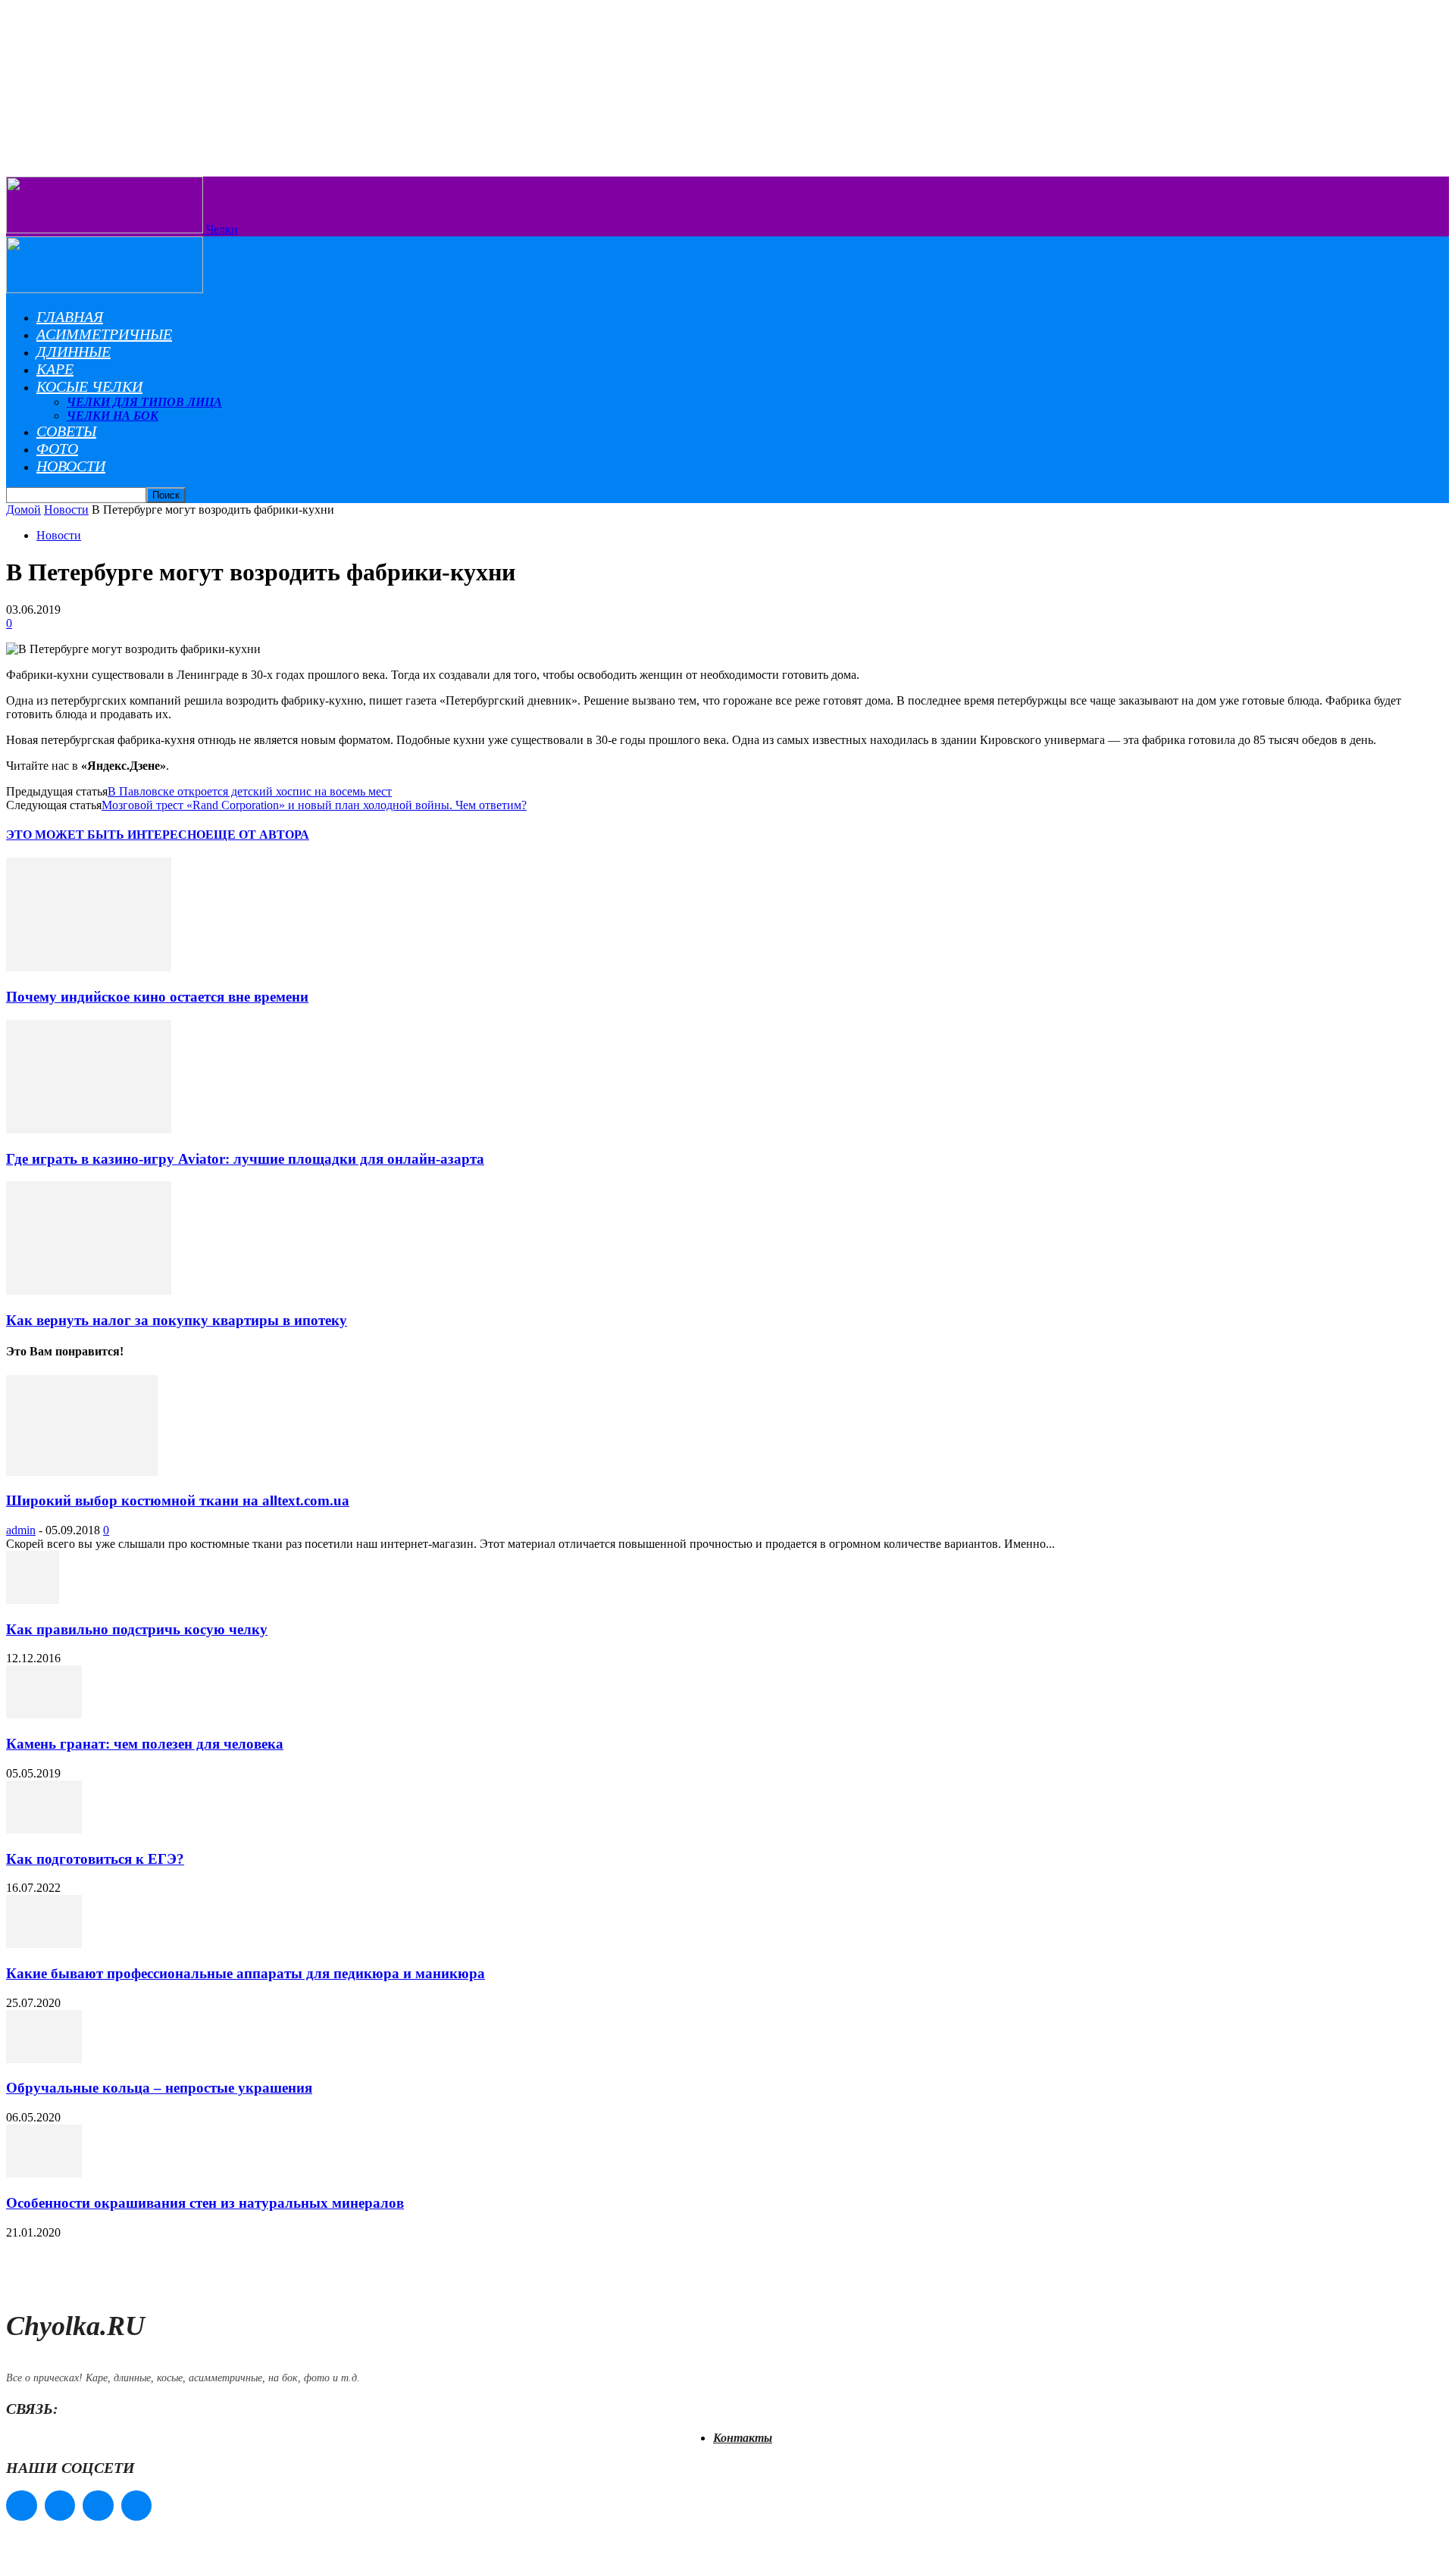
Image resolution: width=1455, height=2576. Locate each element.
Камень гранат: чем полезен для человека (145, 1744)
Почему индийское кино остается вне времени (157, 997)
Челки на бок (113, 416)
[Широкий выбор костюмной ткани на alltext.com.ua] (82, 1472)
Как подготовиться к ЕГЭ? (95, 1859)
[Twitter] (98, 2506)
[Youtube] (137, 2506)
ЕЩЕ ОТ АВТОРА (257, 835)
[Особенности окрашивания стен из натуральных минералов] (44, 2173)
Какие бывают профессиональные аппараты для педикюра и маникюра (246, 1973)
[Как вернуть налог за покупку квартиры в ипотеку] (89, 1291)
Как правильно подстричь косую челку (137, 1629)
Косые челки (89, 386)
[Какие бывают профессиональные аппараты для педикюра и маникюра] (44, 1944)
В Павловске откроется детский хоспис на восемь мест (250, 791)
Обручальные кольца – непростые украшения (159, 2088)
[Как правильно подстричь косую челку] (33, 1600)
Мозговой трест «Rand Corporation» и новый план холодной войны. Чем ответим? (314, 805)
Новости (71, 466)
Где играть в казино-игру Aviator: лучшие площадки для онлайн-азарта (245, 1159)
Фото (57, 449)
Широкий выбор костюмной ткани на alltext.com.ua (178, 1501)
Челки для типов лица (144, 402)
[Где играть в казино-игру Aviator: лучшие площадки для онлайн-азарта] (89, 1129)
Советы (66, 431)
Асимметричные (104, 334)
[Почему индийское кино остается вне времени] (89, 967)
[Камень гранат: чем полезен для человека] (44, 1714)
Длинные (74, 352)
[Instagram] (60, 2506)
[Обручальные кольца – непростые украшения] (44, 2059)
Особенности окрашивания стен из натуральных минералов (205, 2203)
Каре (55, 369)
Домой (23, 510)
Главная (70, 317)
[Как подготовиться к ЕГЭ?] (44, 1829)
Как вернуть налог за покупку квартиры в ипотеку (177, 1320)
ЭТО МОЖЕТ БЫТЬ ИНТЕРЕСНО (106, 835)
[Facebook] (22, 2506)
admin (21, 1530)
